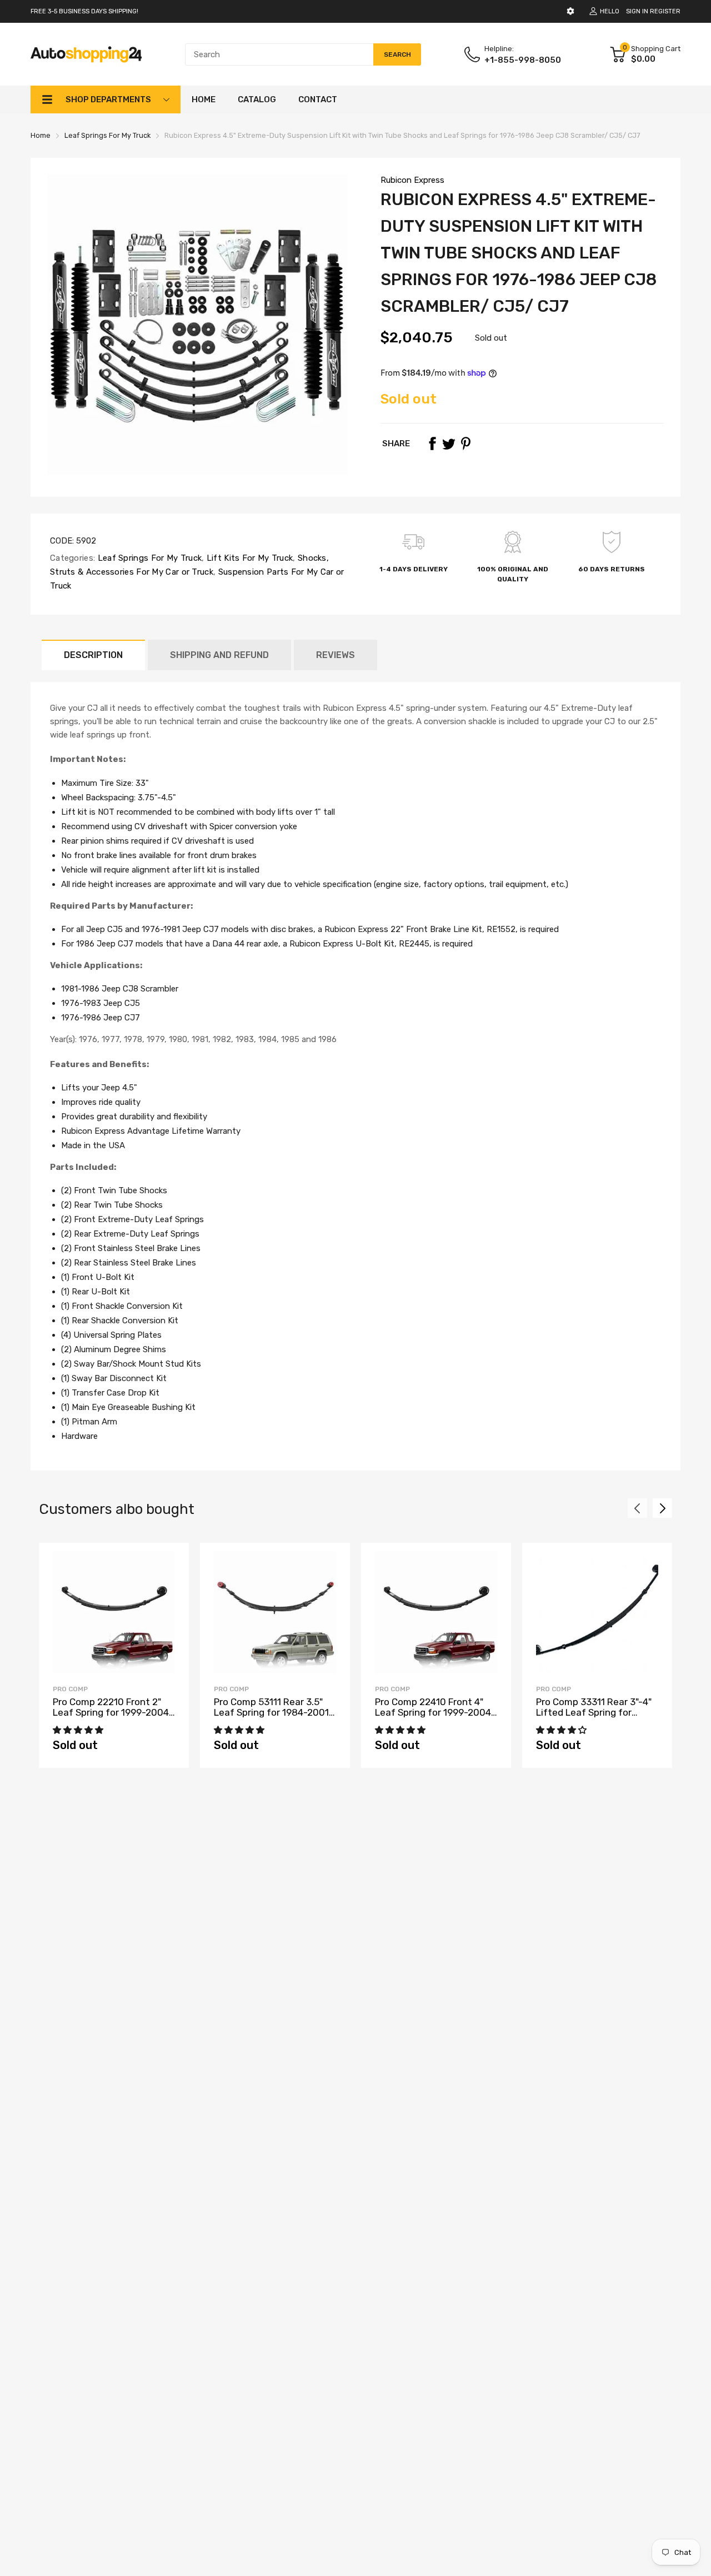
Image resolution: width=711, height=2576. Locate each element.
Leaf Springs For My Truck (148, 558)
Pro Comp (70, 1689)
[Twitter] (449, 444)
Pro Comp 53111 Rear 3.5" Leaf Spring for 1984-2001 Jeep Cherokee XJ (271, 1712)
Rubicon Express (412, 180)
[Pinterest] (465, 444)
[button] (79, 1730)
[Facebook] (432, 444)
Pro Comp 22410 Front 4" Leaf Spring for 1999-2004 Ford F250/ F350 (433, 1712)
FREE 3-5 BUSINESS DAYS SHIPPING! (84, 11)
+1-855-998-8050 (523, 60)
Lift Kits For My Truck (248, 558)
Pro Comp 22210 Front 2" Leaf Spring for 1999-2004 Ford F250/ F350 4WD (111, 1712)
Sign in (637, 11)
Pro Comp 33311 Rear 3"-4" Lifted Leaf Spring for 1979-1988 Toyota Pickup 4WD (594, 1717)
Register (665, 11)
